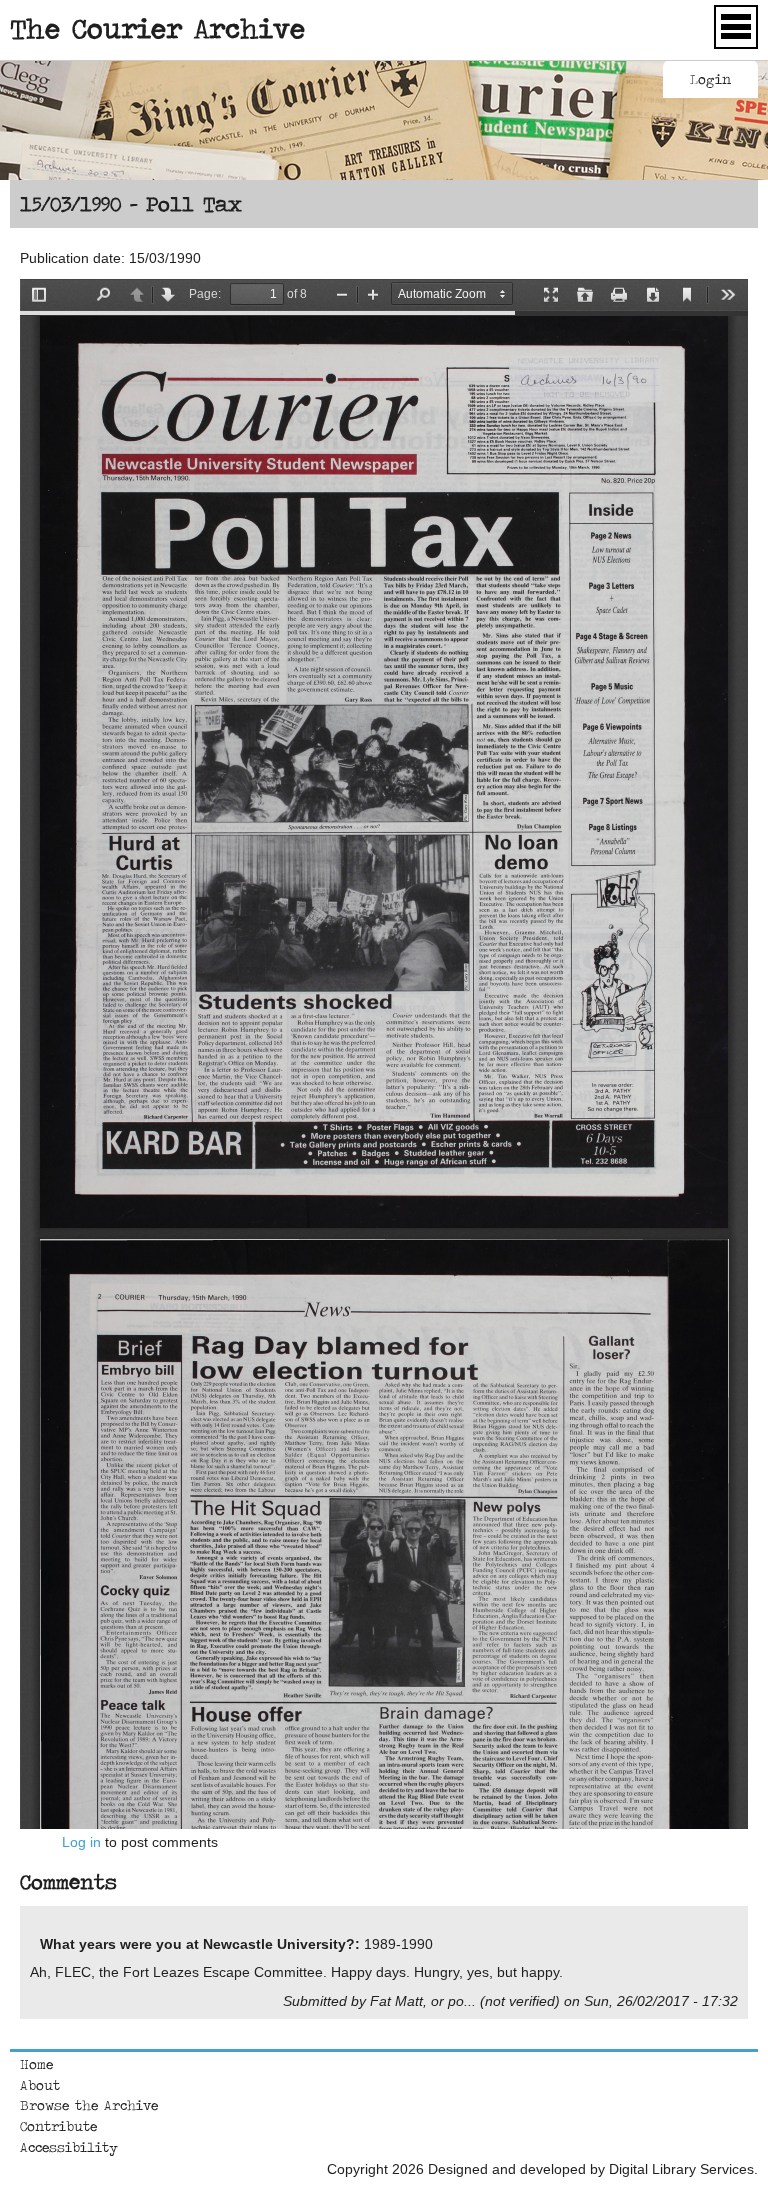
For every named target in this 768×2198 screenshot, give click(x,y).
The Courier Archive (157, 28)
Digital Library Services (681, 2169)
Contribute (58, 2126)
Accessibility (69, 2147)
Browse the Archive (89, 2105)
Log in (81, 1842)
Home (36, 2064)
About (40, 2085)
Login (710, 79)
